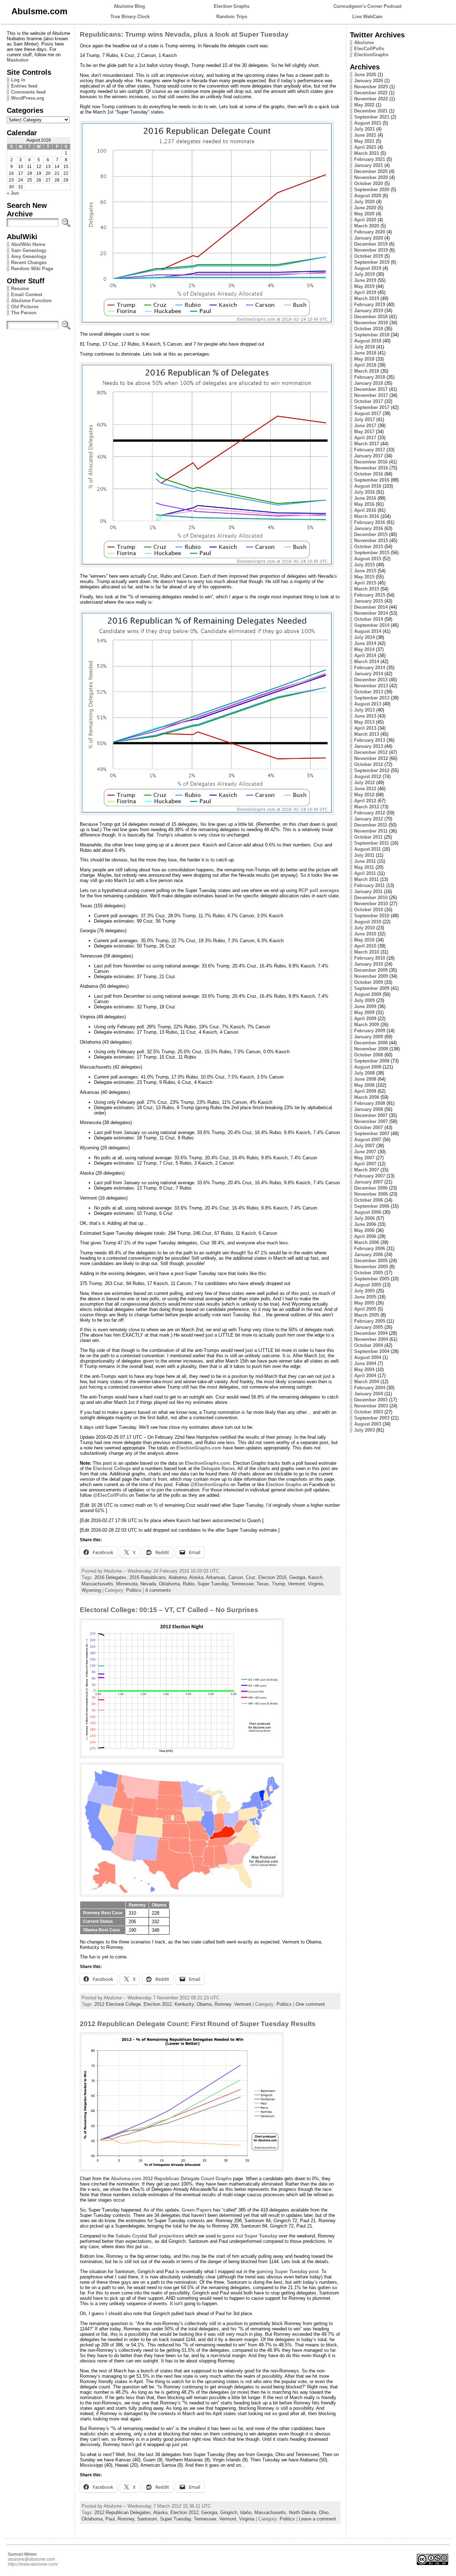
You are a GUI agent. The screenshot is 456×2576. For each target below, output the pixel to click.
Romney (223, 2004)
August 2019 (368, 268)
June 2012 (365, 789)
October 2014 (369, 619)
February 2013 (370, 740)
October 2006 (369, 1200)
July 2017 (364, 419)
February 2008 (370, 1103)
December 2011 (371, 825)
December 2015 (371, 534)
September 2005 (372, 1279)
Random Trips (232, 17)
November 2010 (371, 904)
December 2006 (371, 1188)
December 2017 (371, 389)
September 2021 (372, 117)
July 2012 (364, 783)
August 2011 (367, 849)
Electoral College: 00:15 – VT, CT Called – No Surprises (169, 1610)
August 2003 (368, 1424)
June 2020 (365, 208)
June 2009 (365, 1006)
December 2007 (371, 1115)
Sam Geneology (29, 250)
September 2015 (372, 553)
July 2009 (364, 1000)
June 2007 (365, 1152)
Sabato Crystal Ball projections (150, 2236)
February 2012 (370, 813)
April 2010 (365, 946)
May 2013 (364, 722)
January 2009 (369, 1037)
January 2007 (369, 1182)
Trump (278, 1584)
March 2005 (367, 1315)
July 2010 (364, 928)
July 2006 (364, 1218)
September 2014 (372, 625)
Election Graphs (232, 6)
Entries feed (24, 86)
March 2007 (367, 1170)
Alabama (178, 1577)
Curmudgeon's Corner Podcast (367, 6)
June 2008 (365, 1079)
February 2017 (370, 450)
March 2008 (367, 1097)
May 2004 (364, 1370)
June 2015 (365, 571)
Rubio (189, 1584)
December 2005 (371, 1261)
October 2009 (369, 982)
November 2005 (371, 1267)
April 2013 (365, 728)
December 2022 (371, 93)
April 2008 (365, 1091)
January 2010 (369, 964)
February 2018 (370, 377)
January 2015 (369, 601)
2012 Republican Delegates (123, 2512)
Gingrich (229, 2512)
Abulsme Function (31, 301)
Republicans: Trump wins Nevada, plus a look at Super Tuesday (184, 34)
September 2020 (372, 190)
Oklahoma (169, 1584)
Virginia (315, 1584)
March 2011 (366, 879)
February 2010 (370, 958)
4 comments (158, 1590)
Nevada (148, 1584)
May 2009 (364, 1012)
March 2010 (367, 952)
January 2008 (369, 1109)
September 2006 (372, 1206)
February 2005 (370, 1321)
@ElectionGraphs (210, 1484)
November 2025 (371, 87)
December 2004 (371, 1333)
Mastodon (18, 60)
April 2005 (365, 1309)
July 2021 (364, 129)
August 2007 (368, 1140)
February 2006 (370, 1248)
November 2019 (371, 250)
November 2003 (371, 1406)
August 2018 (368, 341)
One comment (310, 2004)
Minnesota (127, 1584)
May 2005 (364, 1303)
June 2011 (365, 861)
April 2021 (365, 147)
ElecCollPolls (369, 49)
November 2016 (371, 468)
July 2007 (364, 1146)
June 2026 (365, 75)
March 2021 (367, 153)
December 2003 (371, 1400)
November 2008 (371, 1049)
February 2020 (370, 232)
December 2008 (371, 1043)
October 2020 (369, 183)
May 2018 (364, 359)
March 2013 (367, 734)
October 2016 (369, 474)
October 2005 (369, 1273)
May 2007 (364, 1158)
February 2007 (370, 1176)
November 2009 (371, 976)
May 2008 (364, 1085)
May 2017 (364, 432)
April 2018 (365, 365)
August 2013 (368, 704)
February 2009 (370, 1031)
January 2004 (369, 1394)
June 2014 (365, 643)
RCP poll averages (319, 890)
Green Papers (197, 2210)
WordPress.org (28, 98)
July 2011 (364, 855)
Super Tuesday (213, 1584)
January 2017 (369, 456)
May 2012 (364, 795)
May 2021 (364, 141)
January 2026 (369, 81)
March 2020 (367, 226)
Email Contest (27, 295)
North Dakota (302, 2512)
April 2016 (365, 510)
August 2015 (368, 559)
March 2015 (367, 589)
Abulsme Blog (129, 6)
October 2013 (369, 692)
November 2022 (371, 99)
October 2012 (369, 764)
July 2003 (364, 1430)
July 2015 (364, 565)
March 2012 (367, 807)
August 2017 (368, 413)
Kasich (315, 1577)
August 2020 (368, 196)
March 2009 (367, 1025)
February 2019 (370, 305)
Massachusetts (97, 1584)
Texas (263, 1584)
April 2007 (365, 1164)
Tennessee (242, 1584)
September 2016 (372, 480)
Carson (236, 1577)
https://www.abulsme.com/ (33, 2564)
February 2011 (369, 885)
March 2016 (367, 516)
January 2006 (369, 1255)
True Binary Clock (130, 17)
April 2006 (365, 1236)
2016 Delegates (110, 1577)
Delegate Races (218, 1468)
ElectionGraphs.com (199, 1448)
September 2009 (372, 988)
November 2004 (371, 1339)
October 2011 (368, 837)
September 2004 (372, 1351)
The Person (24, 313)
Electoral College (112, 1468)
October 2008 (369, 1055)
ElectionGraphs (371, 55)
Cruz (251, 1577)
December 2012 (371, 752)
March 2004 (367, 1382)
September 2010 (372, 916)
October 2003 (369, 1412)
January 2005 (369, 1327)
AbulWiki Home (28, 244)
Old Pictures (25, 307)
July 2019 (364, 274)
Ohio (324, 2512)
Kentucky (184, 2004)
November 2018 (371, 323)
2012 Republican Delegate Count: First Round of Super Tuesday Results (198, 2024)
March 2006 (367, 1242)
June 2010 (365, 934)
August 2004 (368, 1357)
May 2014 (364, 649)
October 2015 (369, 547)
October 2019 (369, 256)
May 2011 (364, 867)
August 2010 (368, 922)
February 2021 (370, 159)
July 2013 (364, 710)
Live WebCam (367, 17)
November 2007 (371, 1121)
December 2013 (371, 680)
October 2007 (369, 1127)
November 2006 (371, 1194)
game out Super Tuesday (250, 2236)
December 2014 (371, 607)
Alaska (196, 1577)
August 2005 (368, 1285)
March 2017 (367, 444)
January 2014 (369, 674)
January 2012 (369, 819)
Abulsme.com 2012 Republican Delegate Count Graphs (171, 2179)
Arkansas (216, 1577)
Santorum (147, 2519)
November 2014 (371, 613)
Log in (18, 80)
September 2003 (372, 1418)
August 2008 (368, 1067)
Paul (110, 2519)
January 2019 (369, 311)
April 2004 (365, 1376)
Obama (204, 2004)
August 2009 (368, 994)
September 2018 (372, 335)
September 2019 (372, 262)
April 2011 (365, 873)
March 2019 (367, 298)
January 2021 (369, 165)
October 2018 (369, 329)
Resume (20, 288)
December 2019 (371, 244)
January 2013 (369, 746)
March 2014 (367, 662)
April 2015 (365, 583)
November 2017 (371, 395)
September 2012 (372, 770)
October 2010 (369, 910)
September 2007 (372, 1134)
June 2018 (365, 353)
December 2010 (371, 898)
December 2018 (371, 317)
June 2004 (365, 1363)
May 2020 (364, 214)
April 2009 (365, 1019)
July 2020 (364, 202)
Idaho (246, 2512)
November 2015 (371, 541)
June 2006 (365, 1224)
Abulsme (364, 43)
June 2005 (365, 1297)
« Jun (13, 193)
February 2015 (370, 595)
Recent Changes (29, 263)
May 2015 (364, 577)
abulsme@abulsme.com (31, 2559)
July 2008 (364, 1073)
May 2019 (364, 286)
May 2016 (364, 504)
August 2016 (368, 486)
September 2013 (372, 698)
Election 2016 (272, 1577)
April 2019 (365, 292)
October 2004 (369, 1345)
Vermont (296, 1584)
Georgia (297, 1577)
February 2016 (370, 522)
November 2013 (371, 686)
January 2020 (369, 238)
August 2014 (368, 631)
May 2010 (364, 940)
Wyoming (91, 1590)
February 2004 (370, 1388)
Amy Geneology (29, 256)
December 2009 (371, 970)
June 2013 (365, 716)
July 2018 (364, 347)
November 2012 (371, 758)
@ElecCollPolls (110, 1495)
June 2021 (365, 135)
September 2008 (372, 1061)
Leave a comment (317, 2519)
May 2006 (364, 1230)
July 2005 (364, 1291)
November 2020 (371, 177)
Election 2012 (158, 2004)
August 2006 (368, 1212)
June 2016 (365, 498)
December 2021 (371, 111)
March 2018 (367, 371)
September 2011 (372, 843)
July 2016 (364, 492)
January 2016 (369, 528)
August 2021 (368, 123)
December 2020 (371, 171)
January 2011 (368, 891)
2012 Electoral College (118, 2004)
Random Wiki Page (32, 269)
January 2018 (369, 383)
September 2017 (372, 407)
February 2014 (370, 668)
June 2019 (365, 280)
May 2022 (364, 105)
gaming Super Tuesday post (287, 2271)
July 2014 (364, 637)
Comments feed (28, 92)
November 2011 (371, 831)
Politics (134, 1590)
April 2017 (365, 438)
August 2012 (368, 777)
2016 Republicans (148, 1577)
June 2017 (365, 426)
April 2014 (365, 655)
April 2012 (365, 801)
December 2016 (371, 462)
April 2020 (365, 220)
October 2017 (369, 401)
